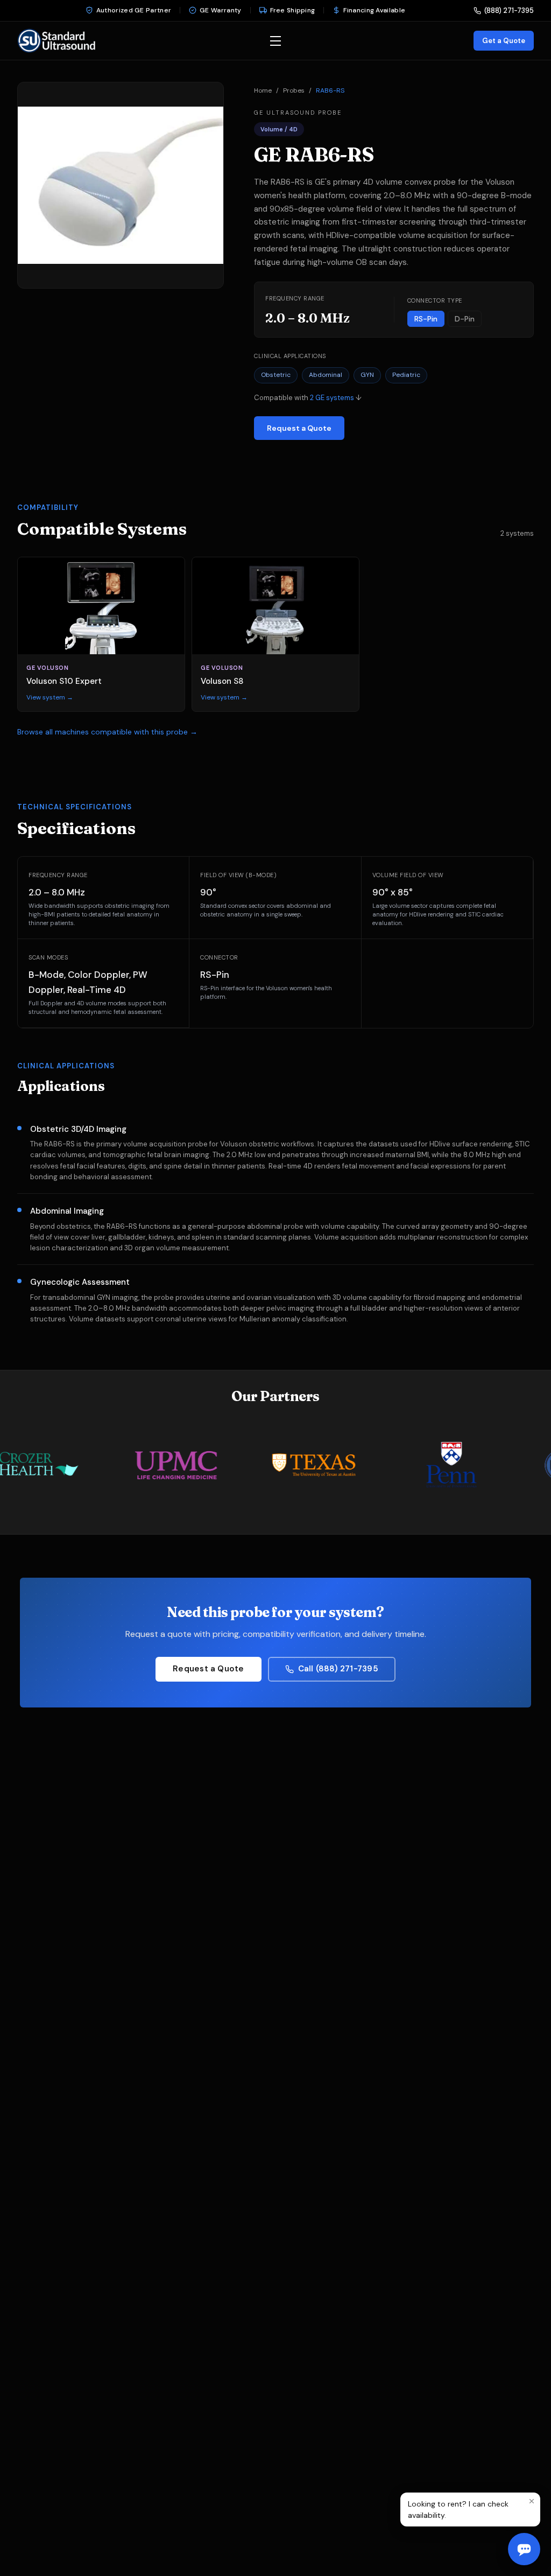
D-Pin (465, 319)
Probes (294, 90)
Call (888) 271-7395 (338, 1669)
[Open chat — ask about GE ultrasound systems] (524, 2549)
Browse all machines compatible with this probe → (107, 732)
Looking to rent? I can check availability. (458, 2509)
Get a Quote (504, 41)
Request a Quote (299, 428)
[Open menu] (275, 41)
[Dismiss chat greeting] (532, 2501)
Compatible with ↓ (308, 398)
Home (263, 90)
